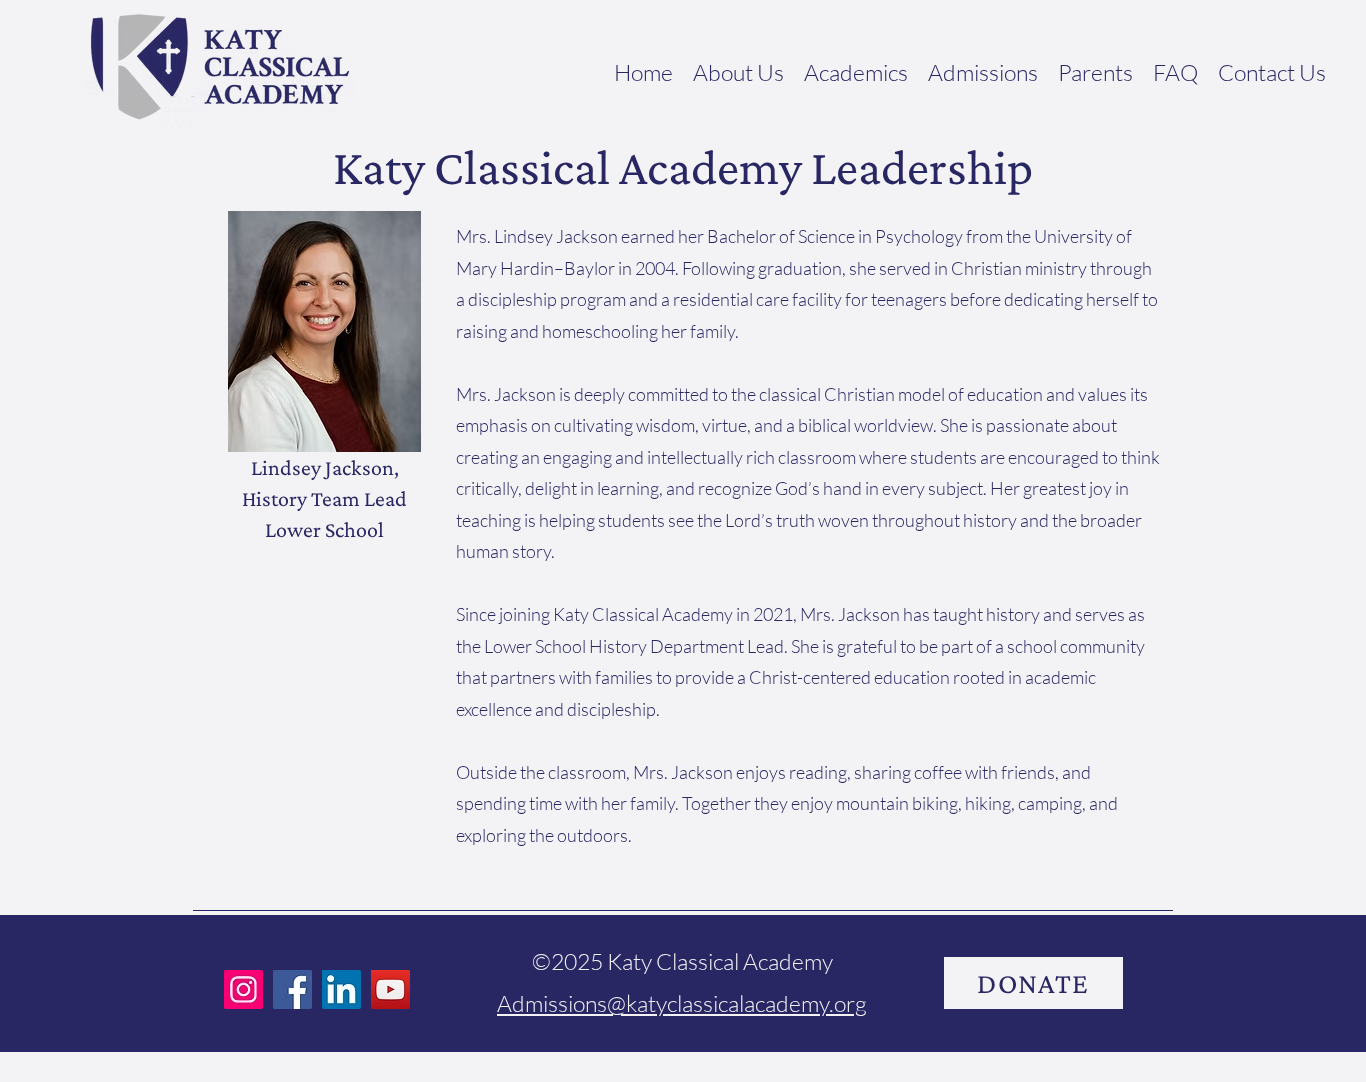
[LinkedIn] (341, 989)
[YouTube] (390, 989)
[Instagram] (243, 989)
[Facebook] (292, 989)
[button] (738, 67)
